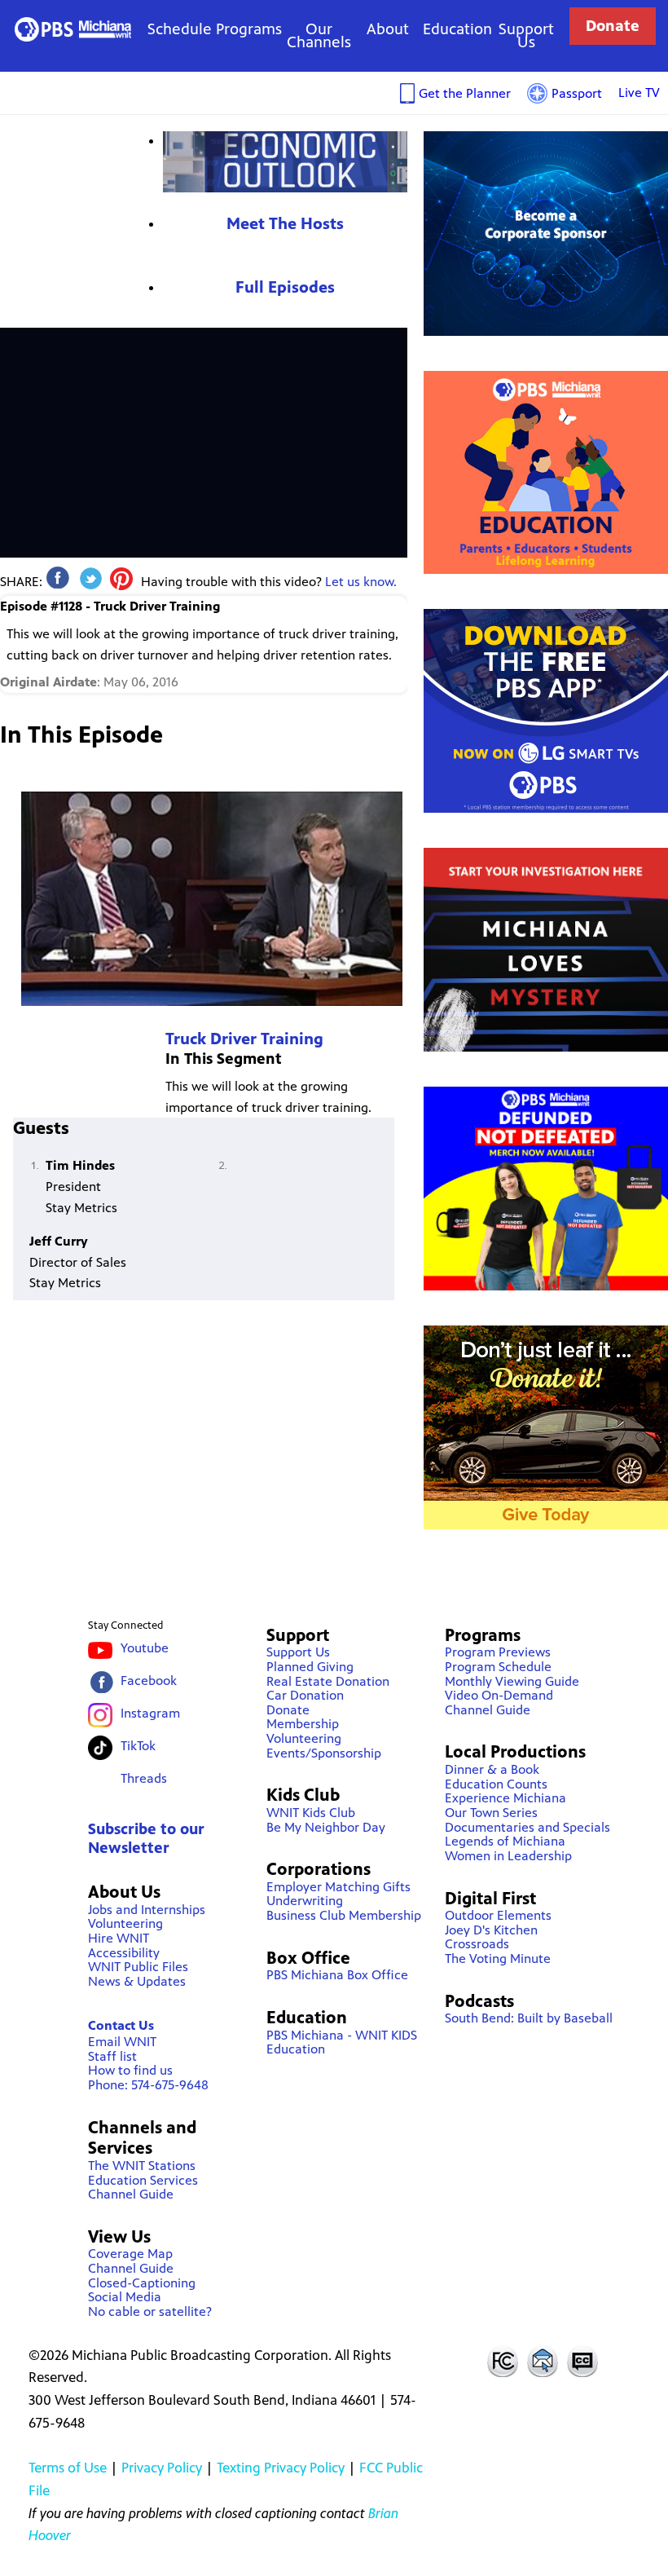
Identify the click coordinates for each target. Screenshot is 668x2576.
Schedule (180, 29)
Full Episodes (285, 287)
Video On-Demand (499, 1695)
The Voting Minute (498, 1958)
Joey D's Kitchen (491, 1930)
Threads (144, 1778)
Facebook (149, 1681)
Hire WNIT (119, 1938)
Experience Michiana (505, 1798)
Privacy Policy (162, 2468)
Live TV (639, 93)
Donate (613, 26)
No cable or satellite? (150, 2311)
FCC (502, 2361)
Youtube (145, 1648)
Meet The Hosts (285, 224)
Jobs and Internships (147, 1910)
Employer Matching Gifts (338, 1887)
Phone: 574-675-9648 (148, 2085)
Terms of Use (68, 2468)
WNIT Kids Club (311, 1813)
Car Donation (305, 1695)
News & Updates (137, 1981)
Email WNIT (122, 2042)
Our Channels (319, 35)
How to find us (130, 2070)
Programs (249, 29)
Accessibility (124, 1953)
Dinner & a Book (492, 1769)
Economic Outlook (285, 162)
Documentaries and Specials (527, 1827)
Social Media (125, 2297)
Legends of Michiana (505, 1841)
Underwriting (305, 1901)
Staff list (112, 2056)
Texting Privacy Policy (281, 2468)
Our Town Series (491, 1813)
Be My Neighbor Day (326, 1827)
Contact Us (121, 2025)
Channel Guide (131, 2194)
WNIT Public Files (138, 1967)
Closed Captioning (583, 2361)
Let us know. (361, 582)
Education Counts (496, 1784)
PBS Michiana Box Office (337, 1975)
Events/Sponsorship (324, 1753)
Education (457, 29)
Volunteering (125, 1923)
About (388, 29)
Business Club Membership (344, 1915)
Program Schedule (498, 1667)
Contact (543, 2361)
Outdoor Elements (498, 1915)
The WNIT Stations (142, 2166)
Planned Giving (310, 1667)
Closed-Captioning (142, 2283)
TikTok (138, 1746)
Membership (303, 1724)
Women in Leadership (508, 1856)
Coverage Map (130, 2254)
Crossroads (477, 1944)
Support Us (526, 35)
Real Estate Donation (328, 1681)
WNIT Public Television (73, 29)
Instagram (150, 1713)
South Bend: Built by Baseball (529, 2018)
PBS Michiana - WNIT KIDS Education (342, 2042)
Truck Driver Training (244, 1039)
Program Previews (498, 1652)
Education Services (143, 2180)
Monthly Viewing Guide (512, 1681)
